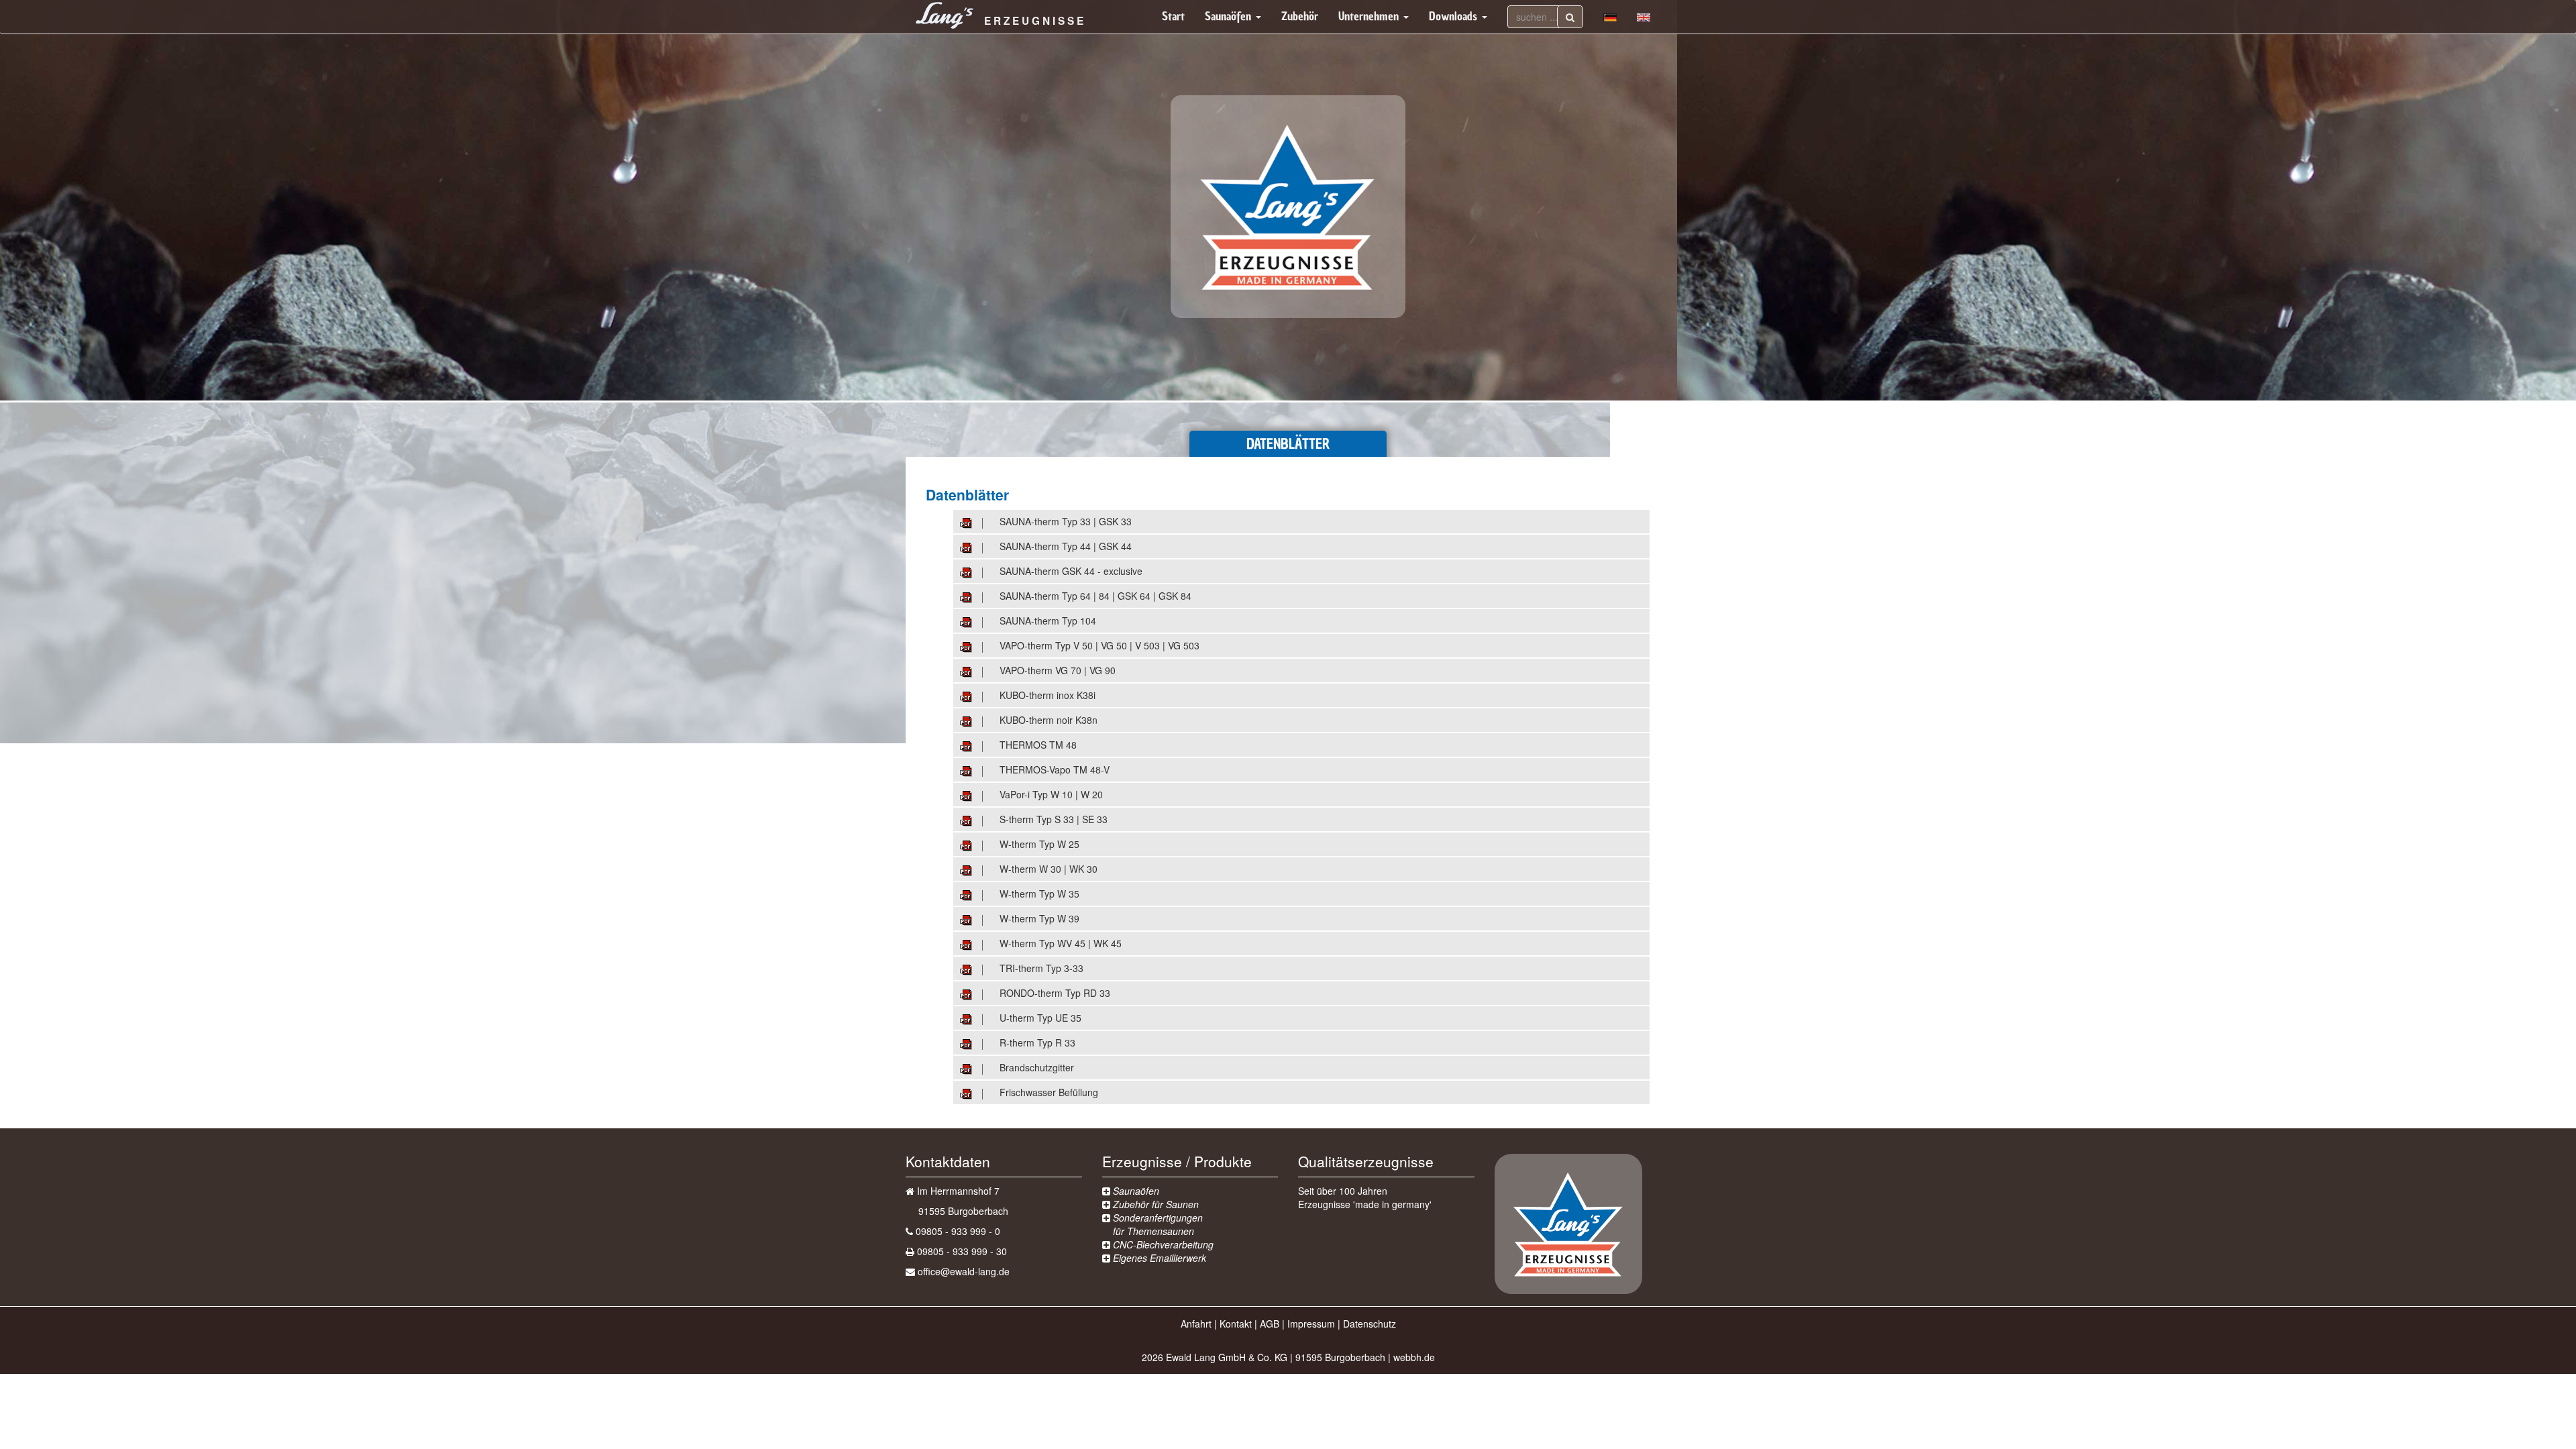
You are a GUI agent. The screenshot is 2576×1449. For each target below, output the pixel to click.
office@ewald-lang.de (964, 1271)
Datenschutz (1370, 1324)
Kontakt (1236, 1324)
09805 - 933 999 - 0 (958, 1231)
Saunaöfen (1230, 16)
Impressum (1311, 1324)
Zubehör (1300, 16)
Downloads (1455, 16)
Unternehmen (1370, 16)
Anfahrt (1196, 1324)
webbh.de (1414, 1357)
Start (1173, 16)
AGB (1270, 1324)
